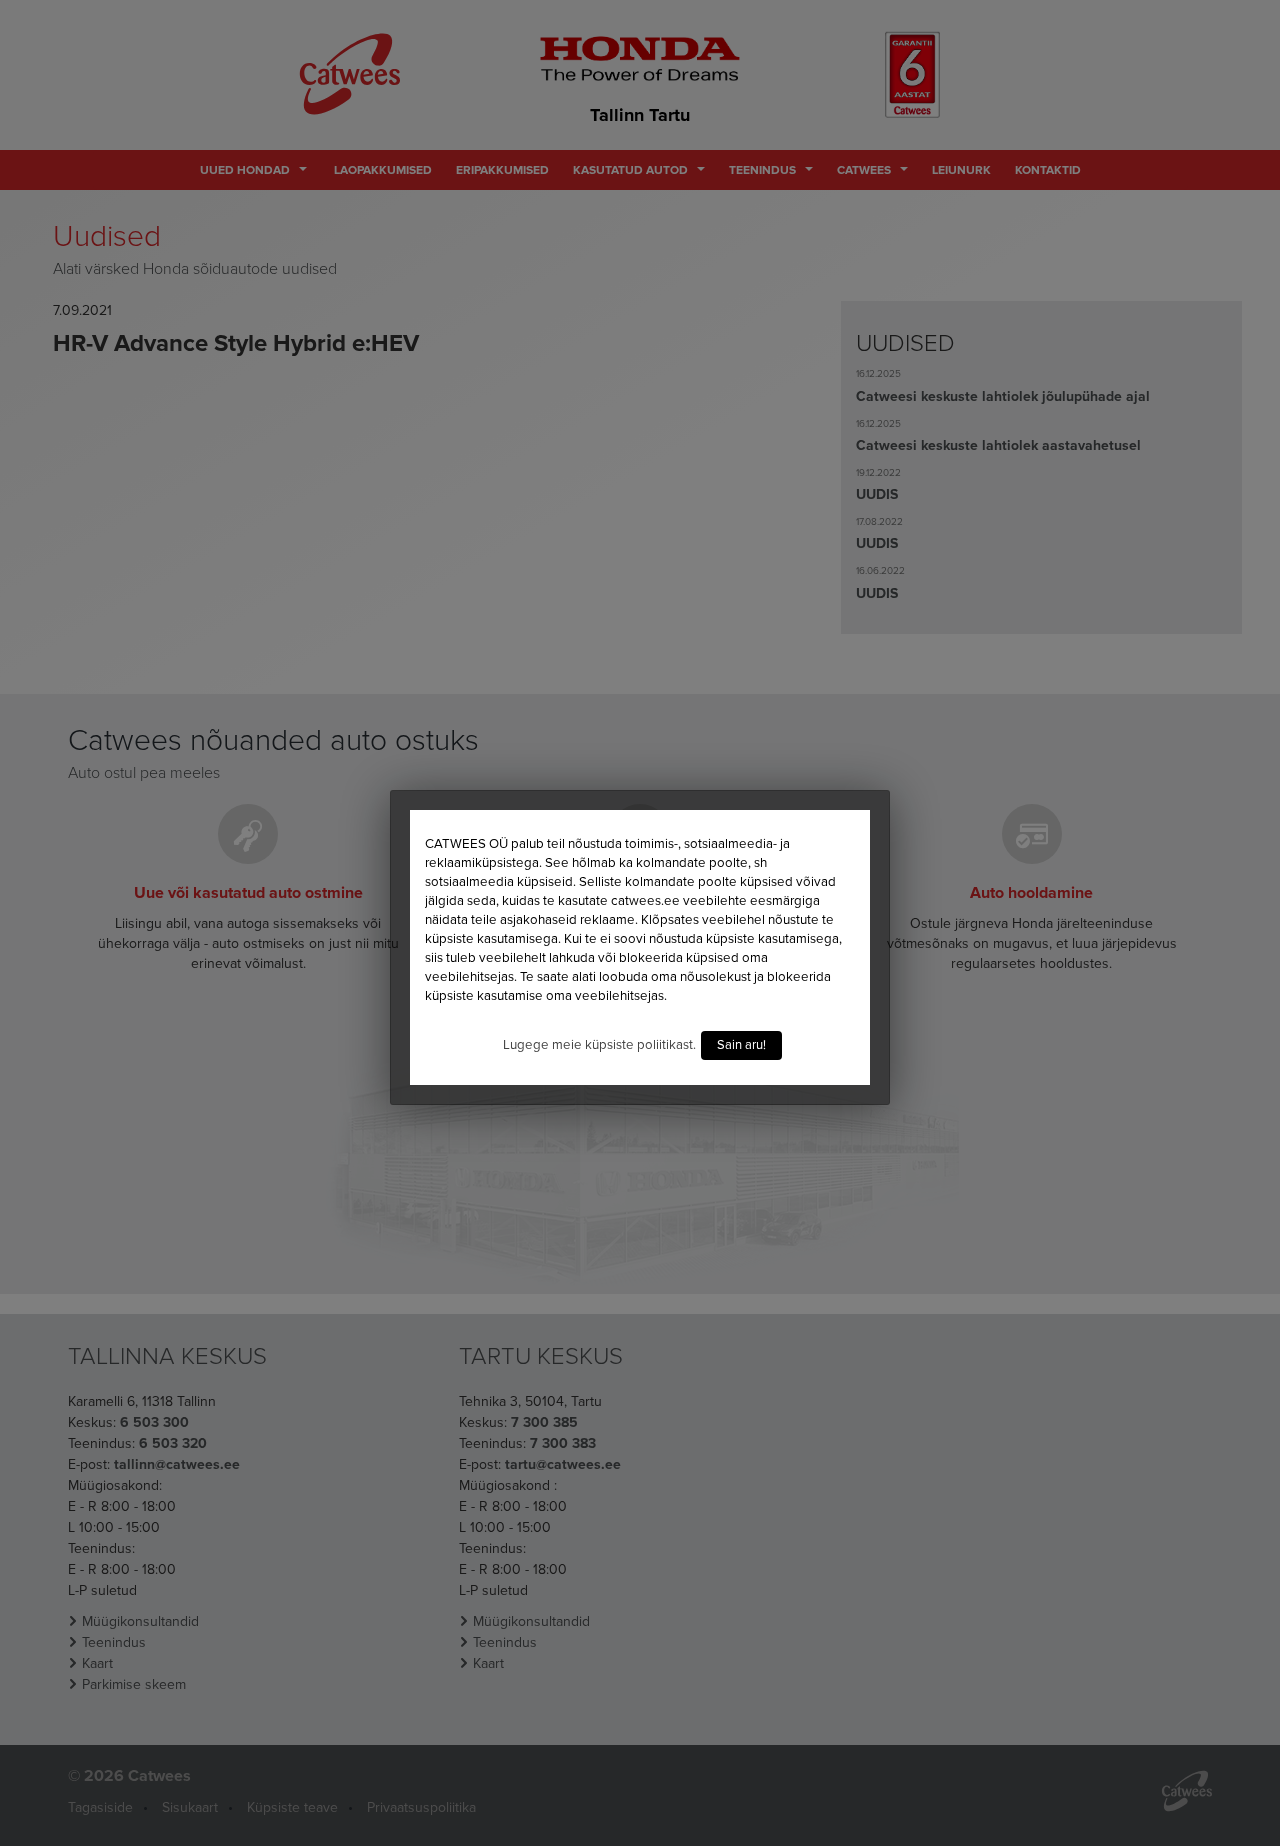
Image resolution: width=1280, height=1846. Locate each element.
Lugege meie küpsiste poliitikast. (599, 1045)
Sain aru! (741, 1045)
